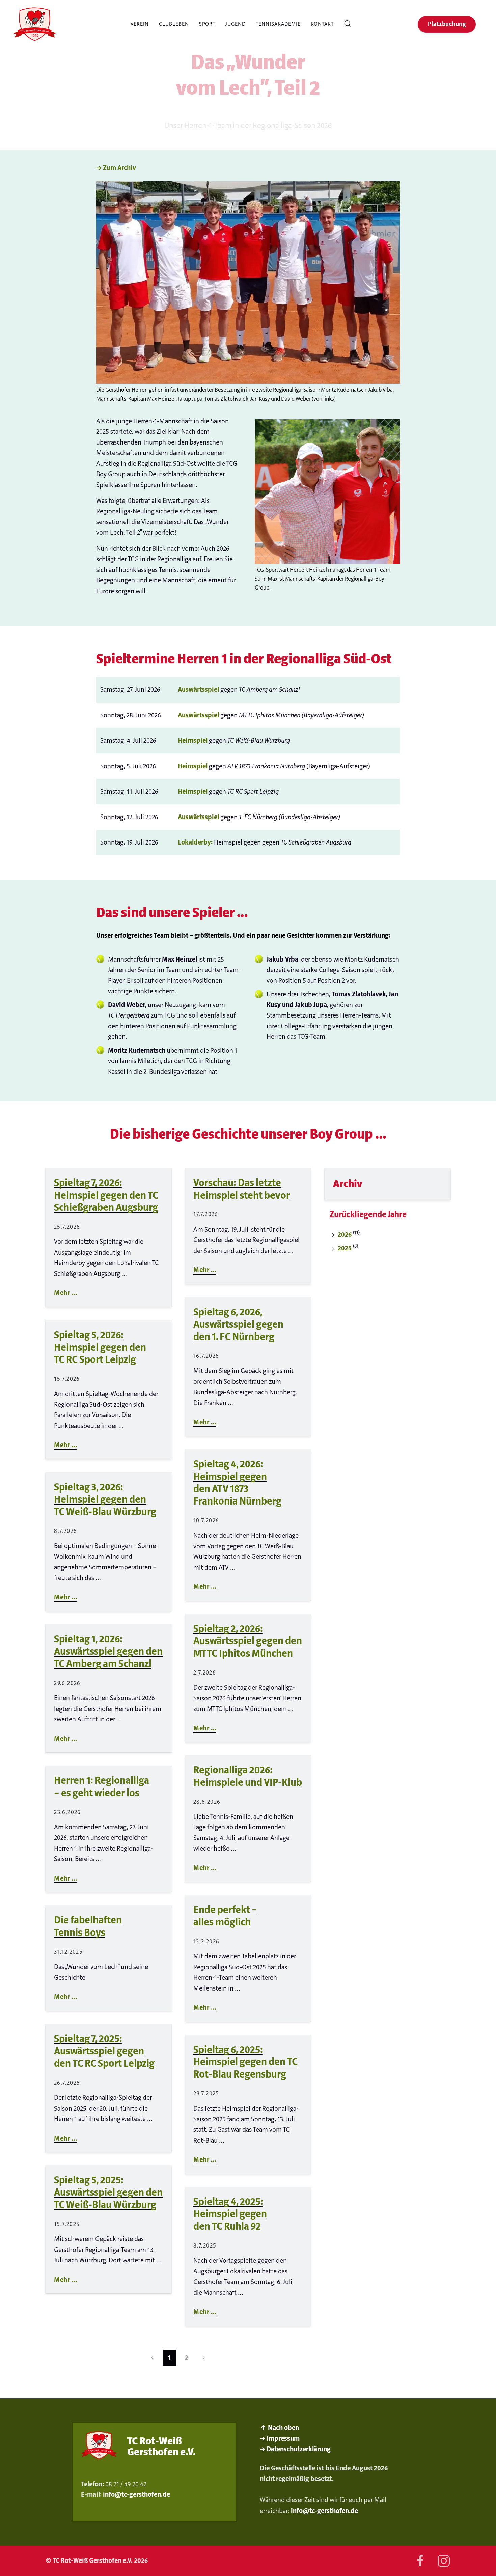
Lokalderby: (195, 842)
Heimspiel (193, 740)
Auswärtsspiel (198, 690)
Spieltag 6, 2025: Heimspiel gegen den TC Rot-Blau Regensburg (245, 2062)
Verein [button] (140, 24)
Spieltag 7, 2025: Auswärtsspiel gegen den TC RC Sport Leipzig (104, 2051)
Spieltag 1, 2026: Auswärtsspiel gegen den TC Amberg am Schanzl (108, 1652)
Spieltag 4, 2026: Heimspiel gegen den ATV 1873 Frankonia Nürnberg (237, 1483)
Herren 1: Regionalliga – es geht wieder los (102, 1787)
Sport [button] (207, 24)
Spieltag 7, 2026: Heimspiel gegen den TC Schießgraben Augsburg (106, 1195)
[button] (248, 282)
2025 (345, 1248)
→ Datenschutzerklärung (295, 2449)
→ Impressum (280, 2439)
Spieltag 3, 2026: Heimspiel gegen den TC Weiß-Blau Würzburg (105, 1499)
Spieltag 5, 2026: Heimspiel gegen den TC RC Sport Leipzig (100, 1347)
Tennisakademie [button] (278, 24)
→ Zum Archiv (116, 168)
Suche (350, 24)
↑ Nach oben (279, 2428)
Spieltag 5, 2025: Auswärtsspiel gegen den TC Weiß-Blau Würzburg (108, 2193)
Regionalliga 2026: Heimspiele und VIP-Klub (248, 1776)
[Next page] (204, 2358)
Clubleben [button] (174, 24)
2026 (345, 1235)
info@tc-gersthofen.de (136, 2495)
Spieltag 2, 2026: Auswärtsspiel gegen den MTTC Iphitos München (248, 1641)
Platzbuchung (447, 24)
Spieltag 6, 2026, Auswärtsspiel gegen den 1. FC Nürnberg (238, 1324)
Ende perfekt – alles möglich (225, 1916)
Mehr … (65, 1293)
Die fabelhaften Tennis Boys (88, 1926)
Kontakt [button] (322, 24)
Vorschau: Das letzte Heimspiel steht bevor (242, 1189)
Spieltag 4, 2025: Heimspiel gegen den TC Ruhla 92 (230, 2214)
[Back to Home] (35, 24)
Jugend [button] (236, 24)
